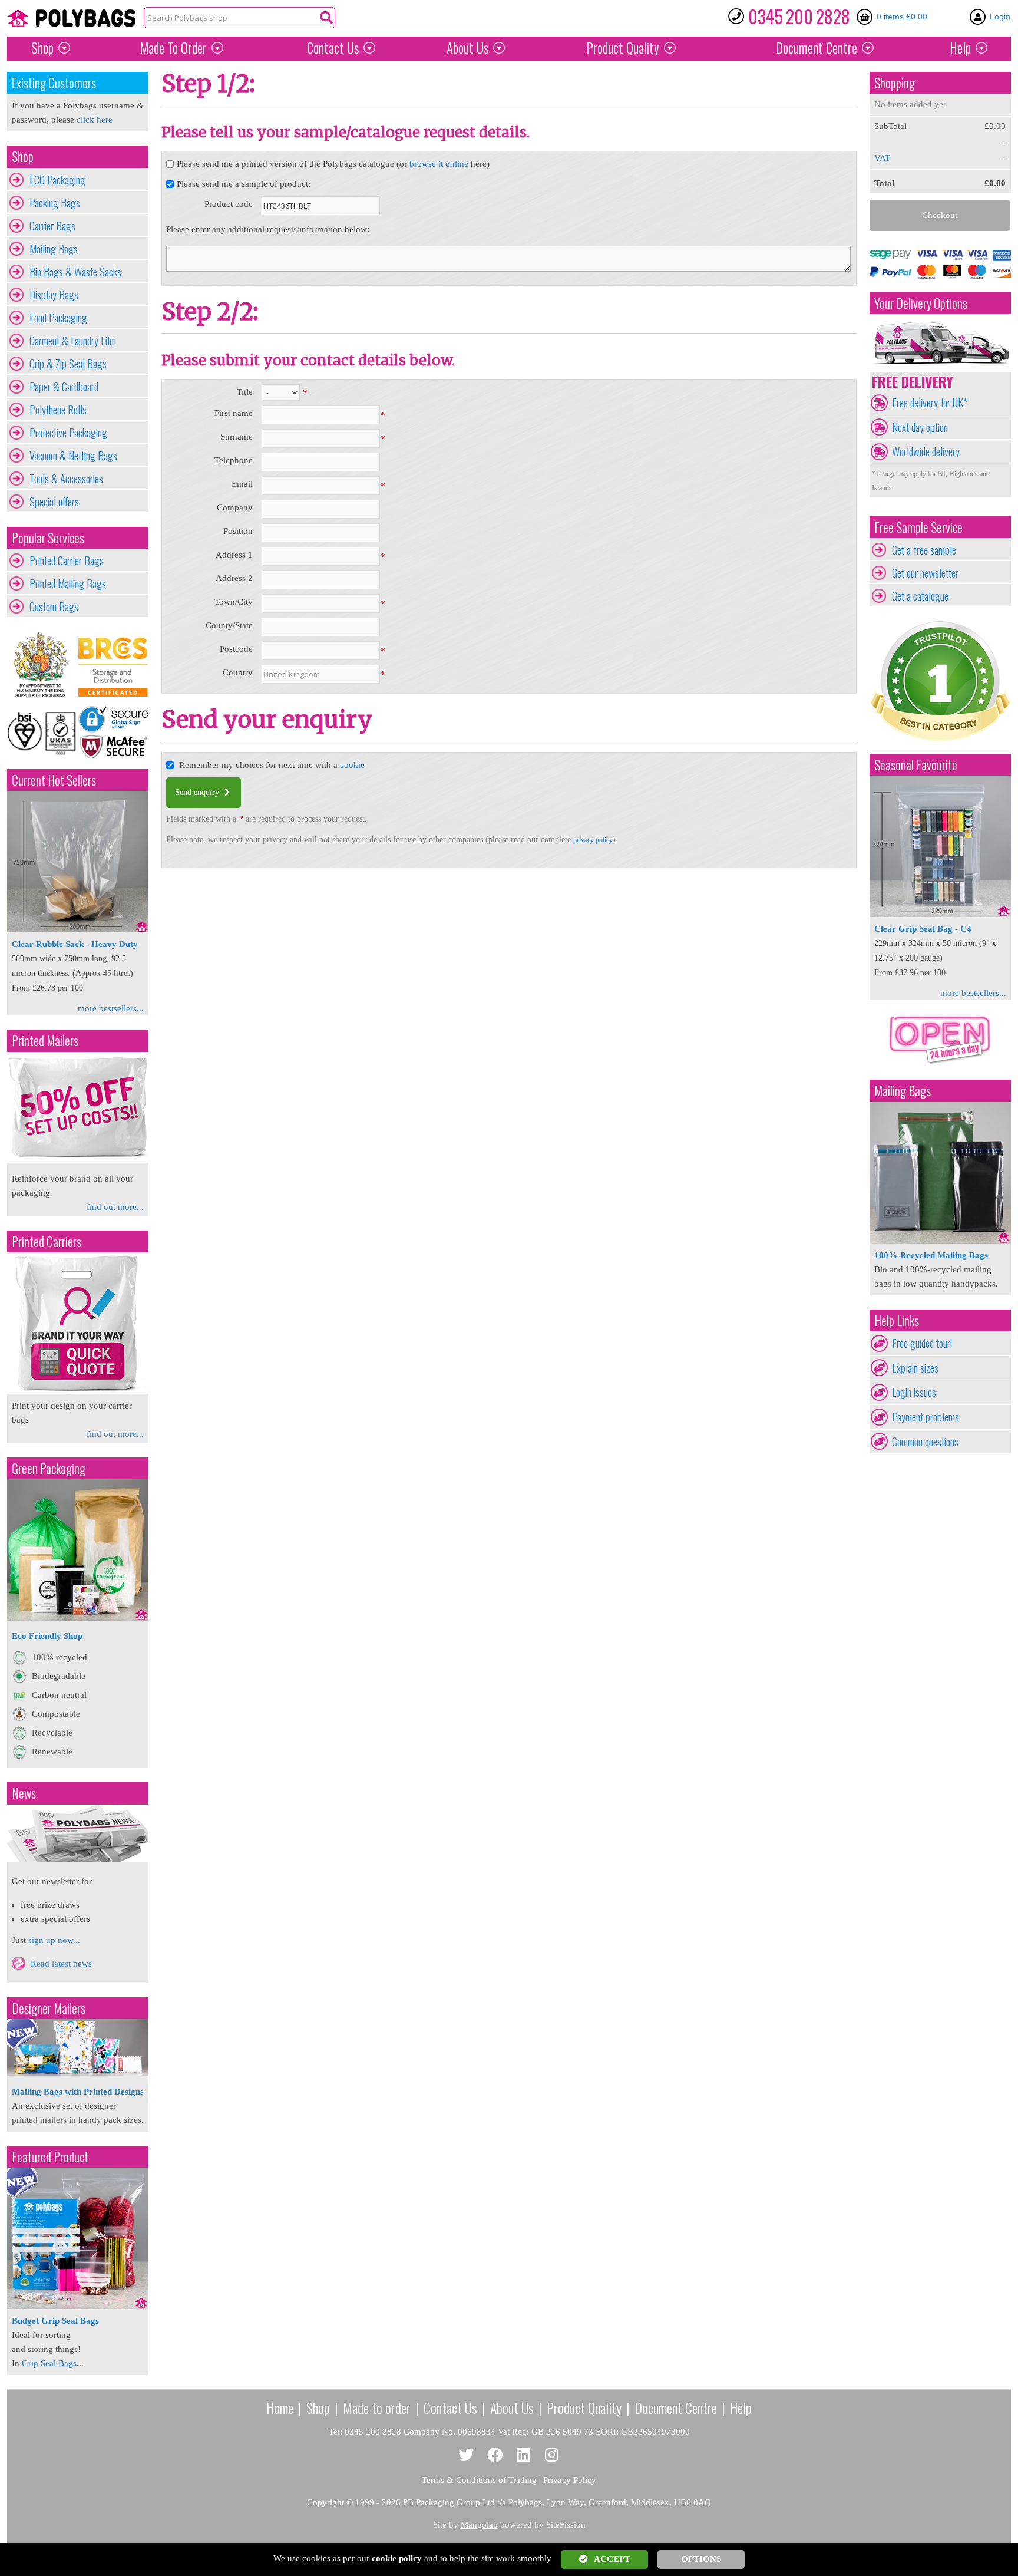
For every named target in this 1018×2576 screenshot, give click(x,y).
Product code (229, 204)
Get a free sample (924, 550)
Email (242, 484)
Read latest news (61, 1964)
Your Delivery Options (921, 303)
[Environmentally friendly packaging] (78, 1618)
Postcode (236, 649)
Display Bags (54, 295)
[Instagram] (552, 2455)
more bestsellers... (111, 1008)
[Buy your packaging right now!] (940, 1064)
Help (960, 48)
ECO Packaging (57, 180)
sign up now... (54, 1940)
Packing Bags (55, 203)
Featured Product (50, 2157)
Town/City (234, 602)
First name (234, 413)
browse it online (439, 164)
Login (1000, 17)
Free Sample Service (918, 527)
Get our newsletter (925, 573)
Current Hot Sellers (54, 780)
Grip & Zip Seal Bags (68, 364)
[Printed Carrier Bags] (78, 1391)
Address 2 (234, 578)
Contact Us (333, 48)
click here (95, 120)
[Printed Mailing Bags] (78, 1160)
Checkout (940, 215)
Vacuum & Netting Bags (73, 456)
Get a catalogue (920, 596)
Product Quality (584, 2407)
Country (238, 672)
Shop (42, 48)
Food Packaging (58, 318)
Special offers (54, 502)
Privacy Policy (570, 2480)
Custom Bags (54, 606)
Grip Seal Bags (49, 2363)
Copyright (325, 2502)
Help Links (897, 1320)
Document (817, 48)
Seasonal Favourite (916, 765)
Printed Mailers (45, 1040)
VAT (882, 158)
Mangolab (479, 2525)
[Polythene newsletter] (78, 1833)
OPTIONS (701, 2559)
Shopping (895, 83)
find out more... (115, 1207)
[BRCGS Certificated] (113, 665)
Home (280, 2407)
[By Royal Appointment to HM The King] (42, 665)
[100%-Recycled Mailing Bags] (940, 1241)
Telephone (234, 460)
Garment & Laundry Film (73, 341)
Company (235, 507)
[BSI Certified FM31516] (42, 732)
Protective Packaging (68, 433)
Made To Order (173, 48)
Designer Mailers (49, 2008)
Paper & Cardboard (64, 387)
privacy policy (593, 840)
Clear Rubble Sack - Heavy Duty (75, 944)
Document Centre (676, 2407)
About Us (467, 48)
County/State (229, 625)
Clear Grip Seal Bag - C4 (923, 929)
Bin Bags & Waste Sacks (75, 272)
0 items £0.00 (902, 17)
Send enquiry (198, 792)
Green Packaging (49, 1468)
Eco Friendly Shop (47, 1636)
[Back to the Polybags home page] (71, 18)
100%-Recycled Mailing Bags (931, 1255)
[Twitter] (466, 2455)
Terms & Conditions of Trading (479, 2480)
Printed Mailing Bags (68, 583)
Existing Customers (54, 83)
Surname (237, 437)
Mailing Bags (54, 249)
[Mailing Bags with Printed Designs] (78, 2073)
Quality (623, 48)
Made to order (377, 2407)
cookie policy (397, 2558)
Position (238, 531)
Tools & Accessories (66, 479)
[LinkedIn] (523, 2455)
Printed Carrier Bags (67, 560)
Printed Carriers (47, 1241)
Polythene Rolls (58, 410)
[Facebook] (495, 2455)
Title (245, 392)
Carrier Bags (52, 226)
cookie (352, 765)
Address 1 (234, 555)
